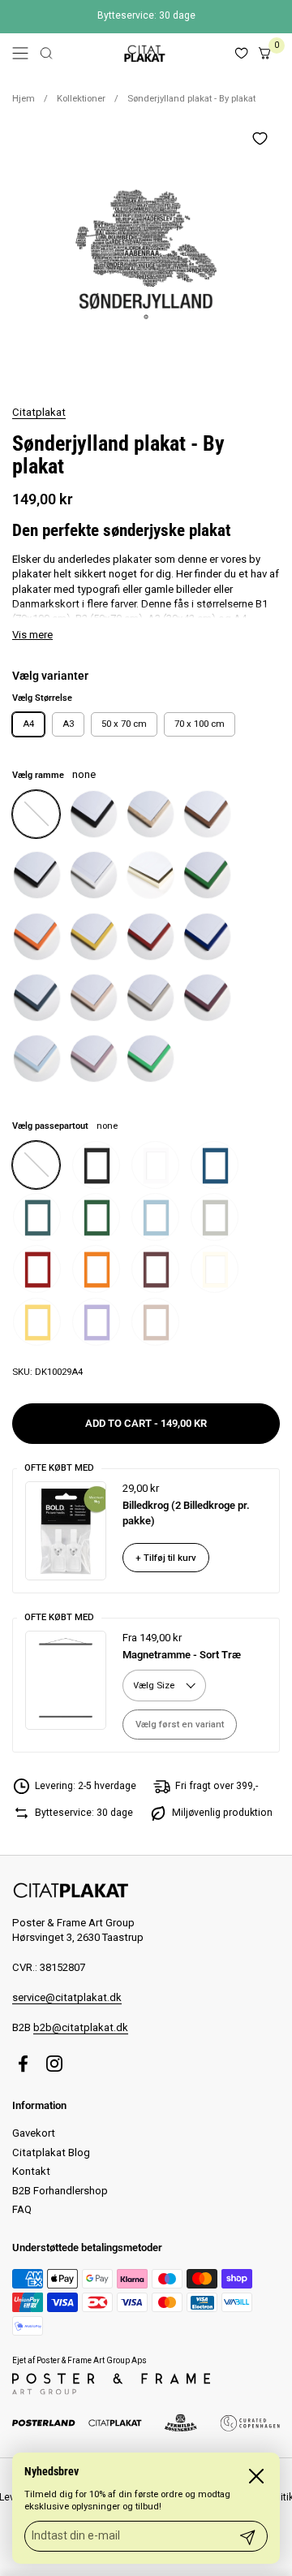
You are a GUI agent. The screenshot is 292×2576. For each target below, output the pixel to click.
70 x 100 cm (200, 724)
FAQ (22, 2209)
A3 (68, 724)
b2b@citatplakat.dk (81, 2027)
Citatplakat (39, 412)
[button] (46, 53)
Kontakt (31, 2171)
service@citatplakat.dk (67, 1997)
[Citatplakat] (144, 53)
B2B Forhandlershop (60, 2191)
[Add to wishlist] (260, 138)
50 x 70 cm (124, 724)
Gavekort (34, 2133)
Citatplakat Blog (51, 2152)
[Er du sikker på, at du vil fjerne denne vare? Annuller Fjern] (146, 252)
